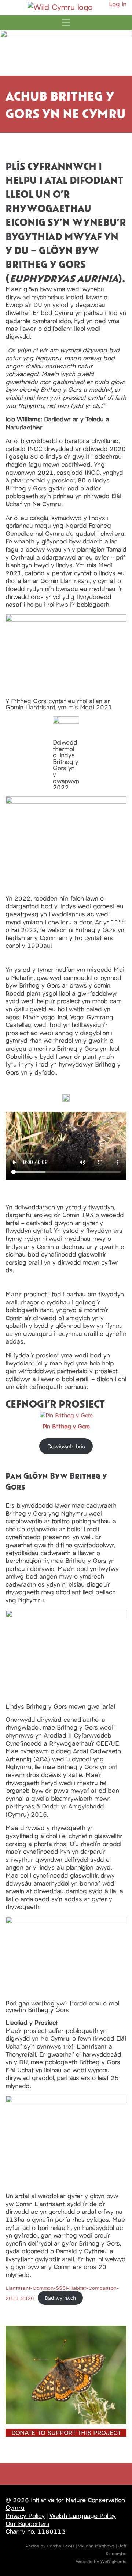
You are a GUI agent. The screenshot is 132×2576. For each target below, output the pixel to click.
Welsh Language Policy (83, 2515)
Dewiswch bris (66, 1446)
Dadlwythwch (60, 2297)
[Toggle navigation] (66, 23)
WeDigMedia (113, 2561)
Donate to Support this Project (66, 2432)
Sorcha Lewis (61, 2545)
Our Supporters (27, 2523)
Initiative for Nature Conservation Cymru (65, 2504)
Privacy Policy (25, 2515)
